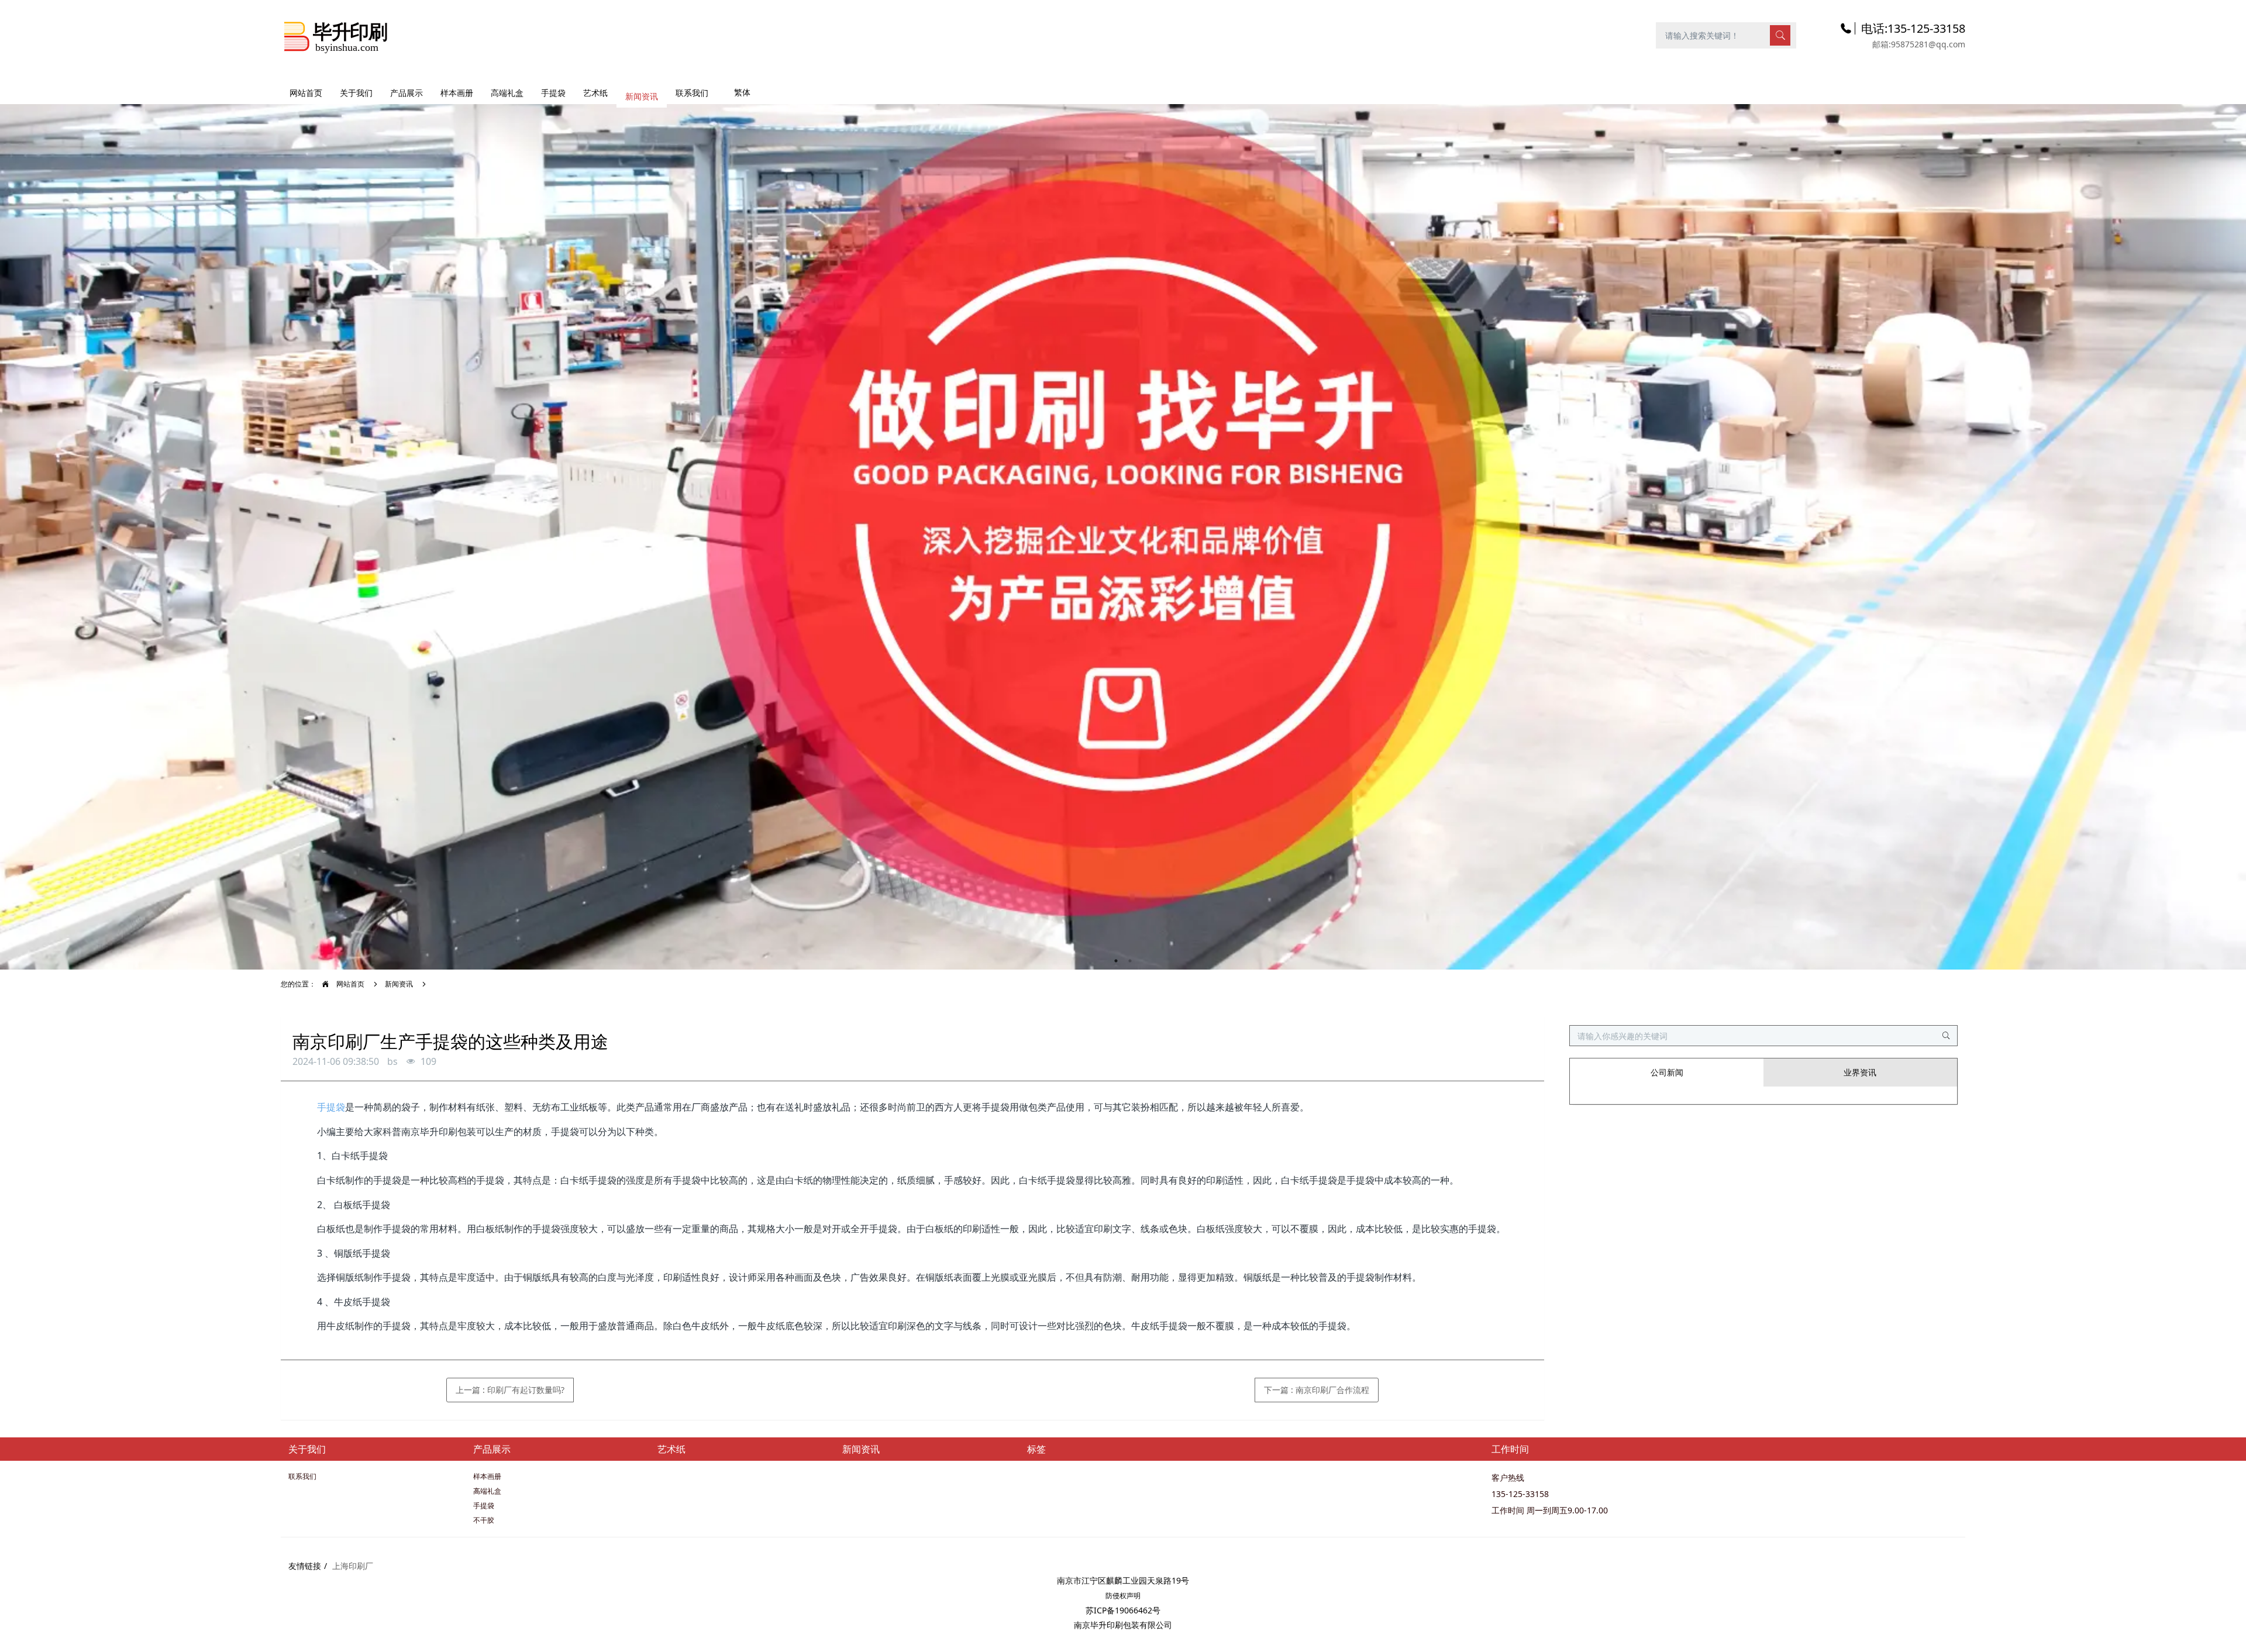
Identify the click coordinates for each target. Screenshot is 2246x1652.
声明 (1134, 1596)
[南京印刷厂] (336, 35)
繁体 (742, 92)
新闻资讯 (399, 984)
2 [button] (1130, 961)
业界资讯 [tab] (1860, 1072)
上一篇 (510, 1390)
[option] (1123, 531)
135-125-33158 (1520, 1494)
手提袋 (331, 1107)
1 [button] (1116, 961)
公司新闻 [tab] (1667, 1072)
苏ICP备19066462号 (1123, 1610)
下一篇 (1317, 1390)
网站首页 (306, 93)
